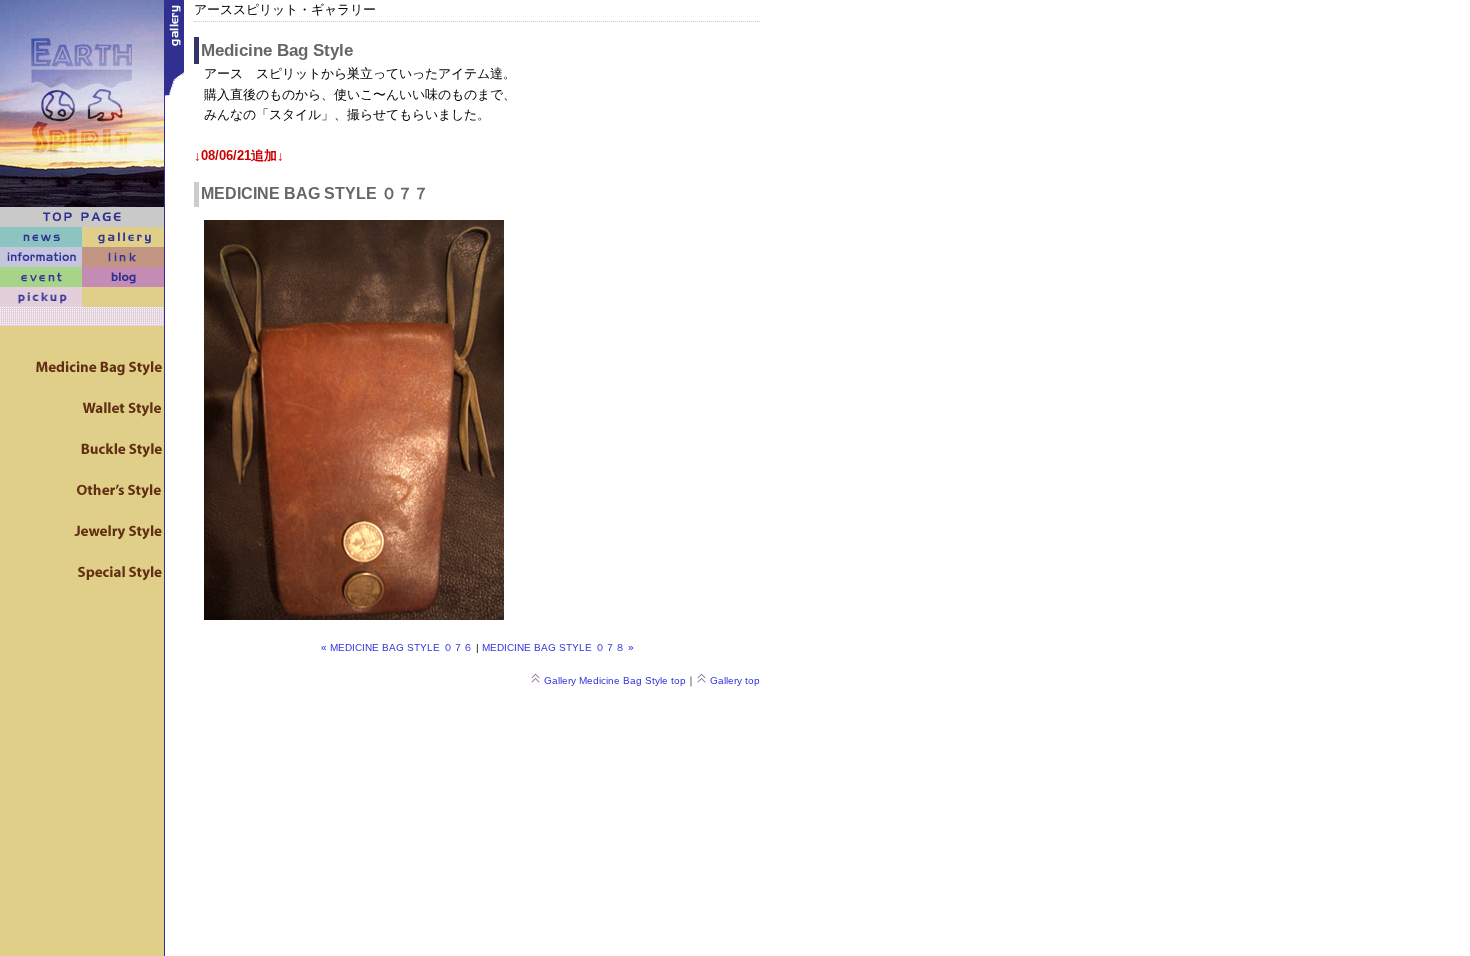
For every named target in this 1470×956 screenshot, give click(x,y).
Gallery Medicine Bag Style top (615, 680)
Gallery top (735, 680)
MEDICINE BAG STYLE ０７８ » (558, 647)
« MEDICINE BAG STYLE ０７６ (397, 647)
